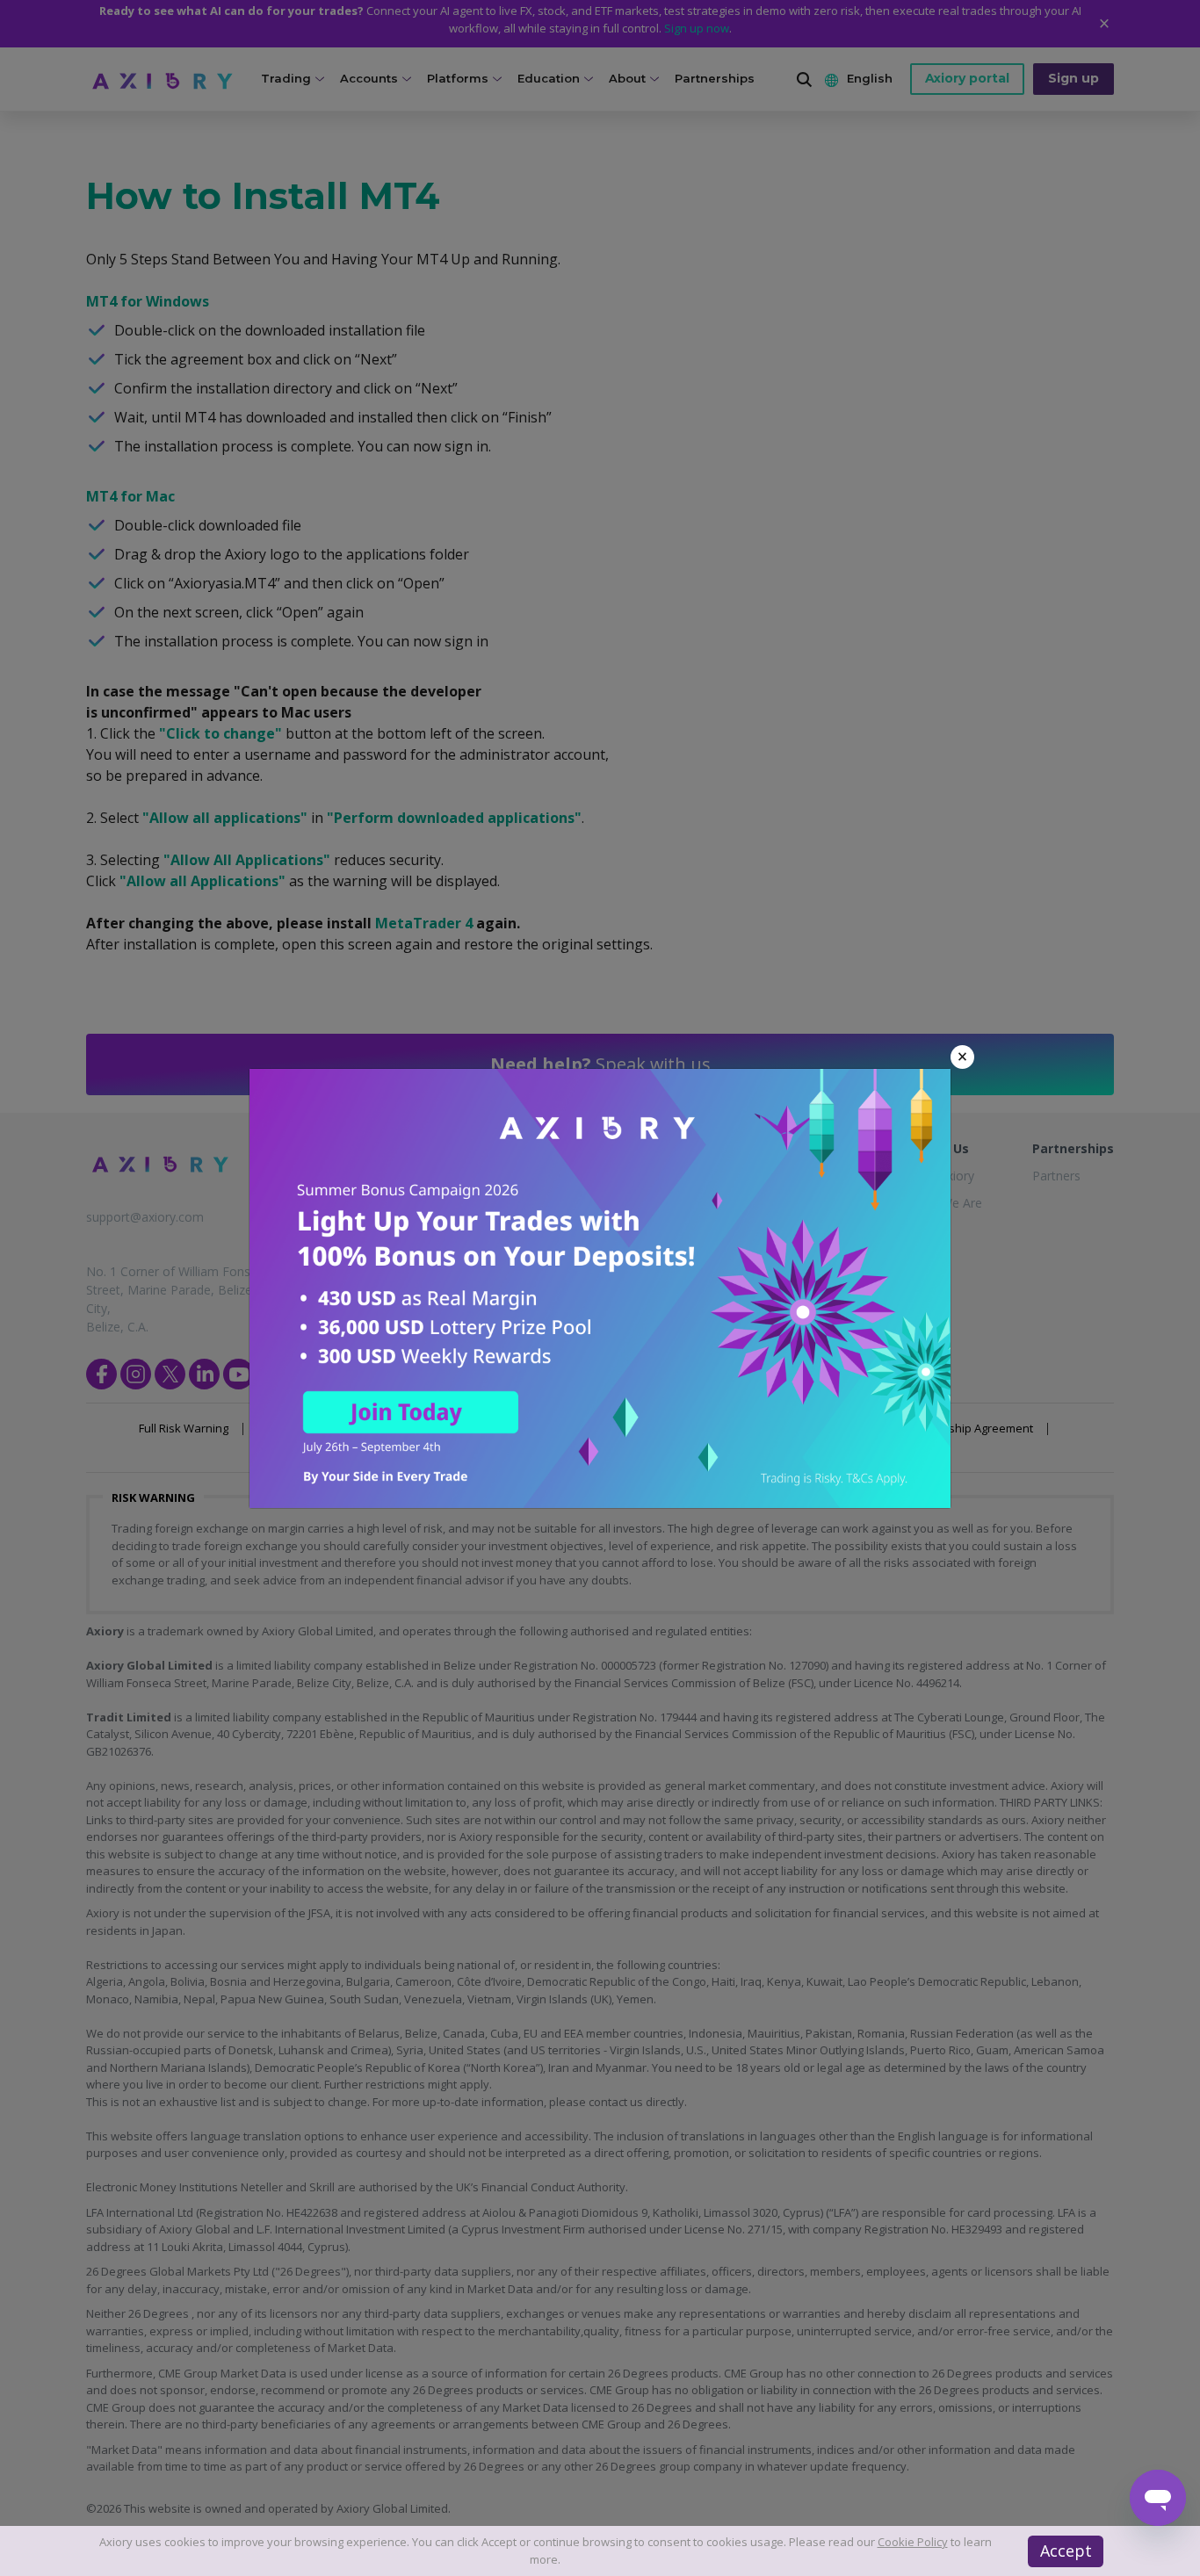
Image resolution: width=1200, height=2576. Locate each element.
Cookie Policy (913, 2542)
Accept (1066, 2551)
